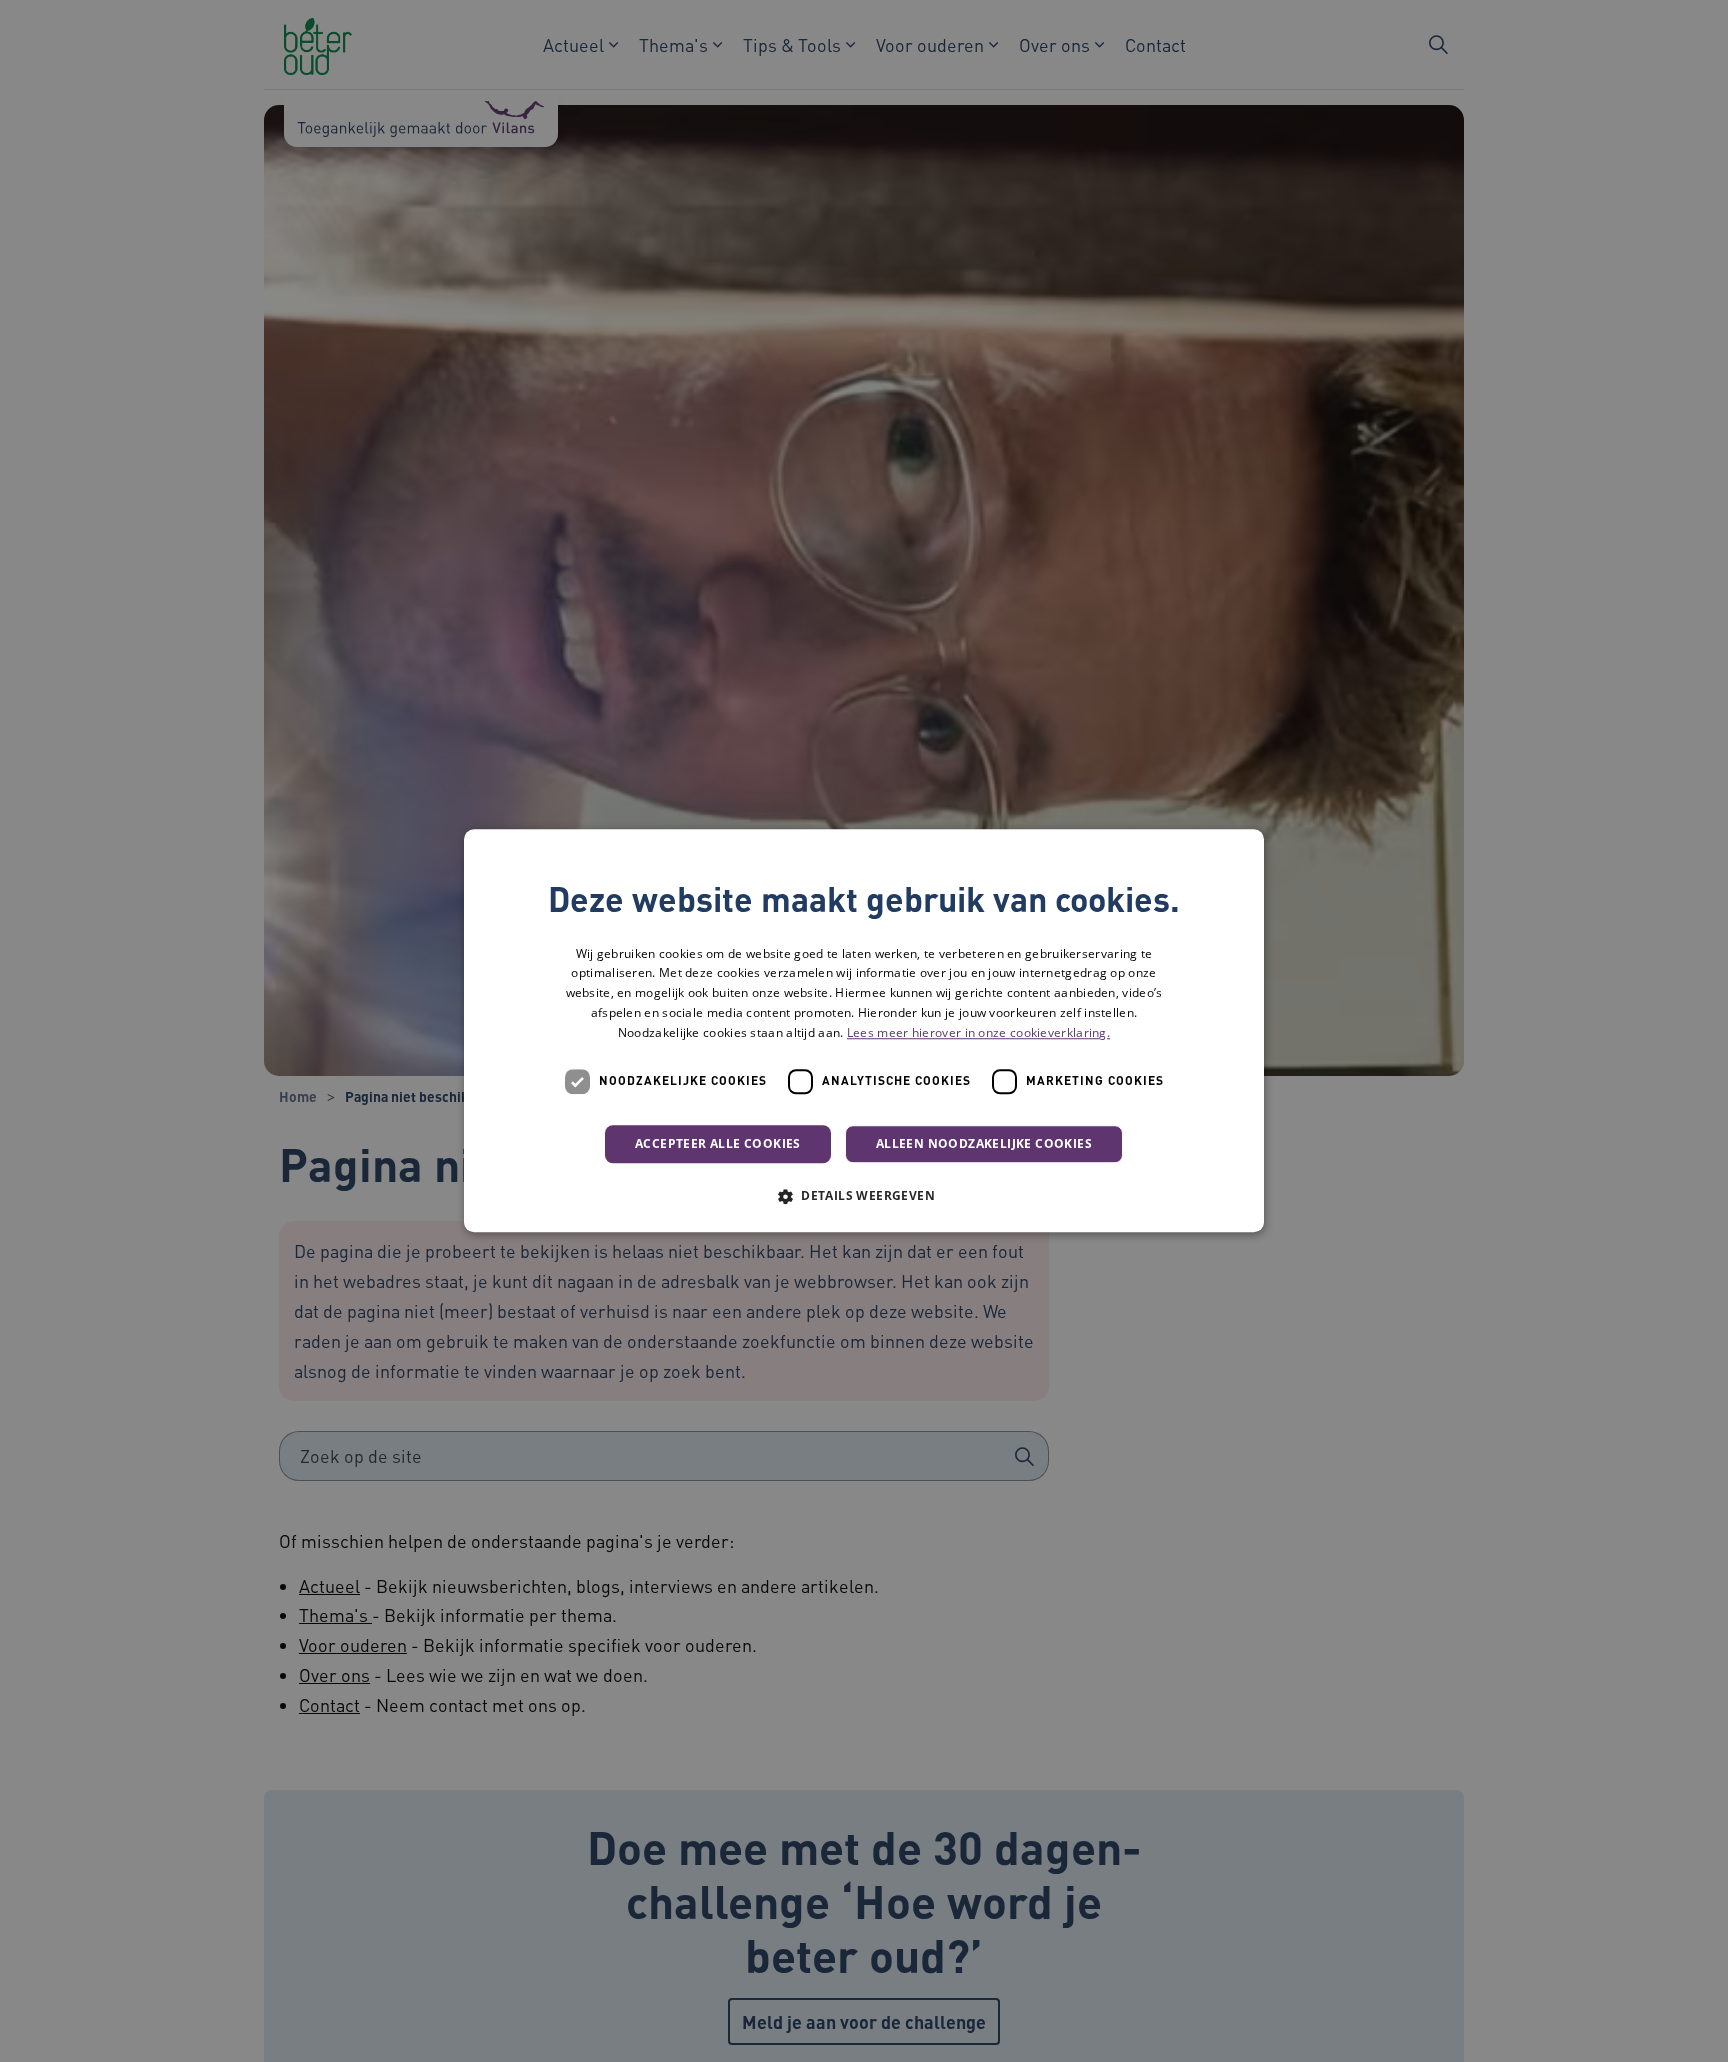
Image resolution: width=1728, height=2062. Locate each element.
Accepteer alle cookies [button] (718, 1143)
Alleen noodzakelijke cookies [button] (984, 1143)
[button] (864, 1196)
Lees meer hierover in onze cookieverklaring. (978, 1033)
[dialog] (864, 1031)
